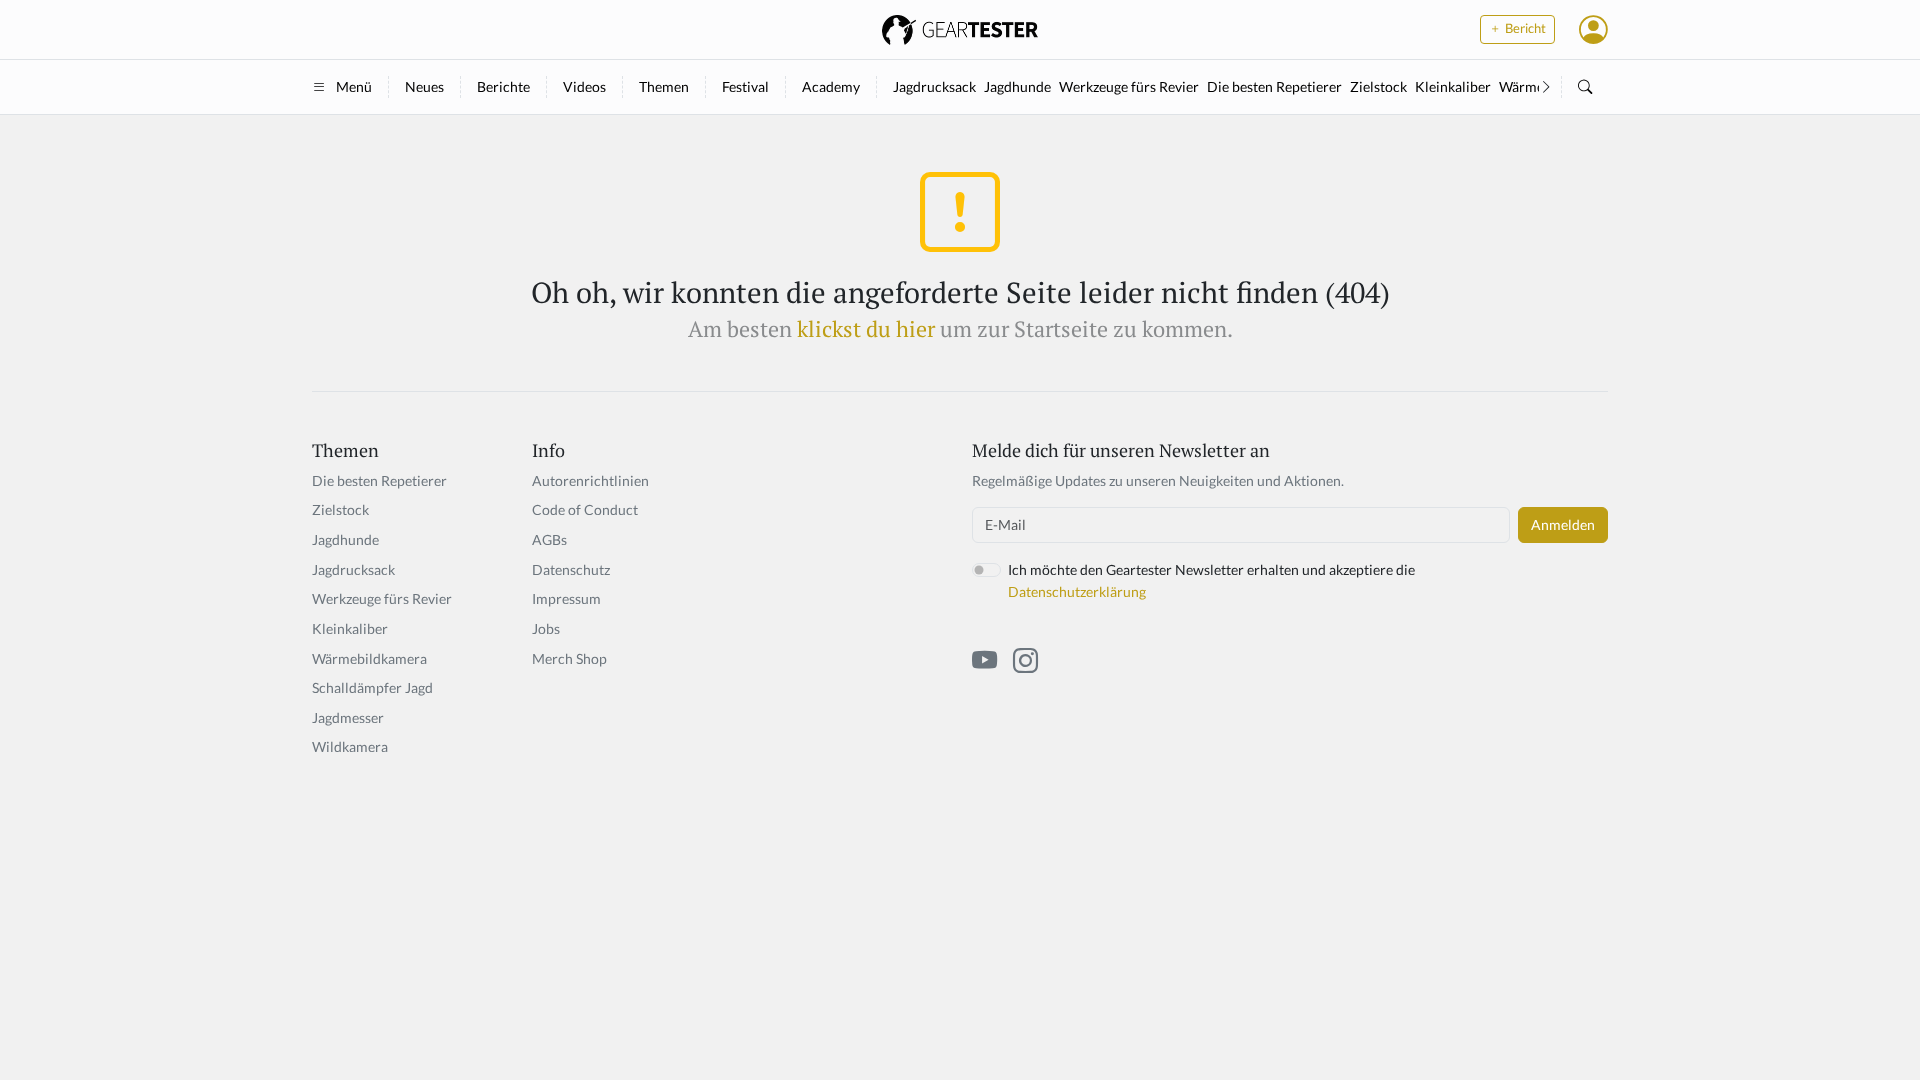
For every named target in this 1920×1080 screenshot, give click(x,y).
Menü (354, 86)
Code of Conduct (585, 509)
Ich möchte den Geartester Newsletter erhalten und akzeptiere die (1211, 580)
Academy (831, 86)
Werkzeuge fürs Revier (1129, 86)
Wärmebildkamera (369, 658)
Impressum (566, 598)
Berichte (503, 86)
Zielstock (1378, 86)
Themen (664, 86)
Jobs (546, 628)
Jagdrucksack (934, 86)
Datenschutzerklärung (1077, 591)
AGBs (549, 539)
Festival (745, 86)
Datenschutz (571, 569)
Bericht (1524, 28)
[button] (1593, 29)
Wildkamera (350, 746)
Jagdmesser (348, 717)
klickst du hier (866, 329)
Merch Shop (569, 658)
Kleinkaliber (1453, 86)
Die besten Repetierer (1274, 86)
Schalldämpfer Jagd (372, 687)
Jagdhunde (1017, 86)
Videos (584, 86)
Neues (424, 86)
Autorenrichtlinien (590, 480)
